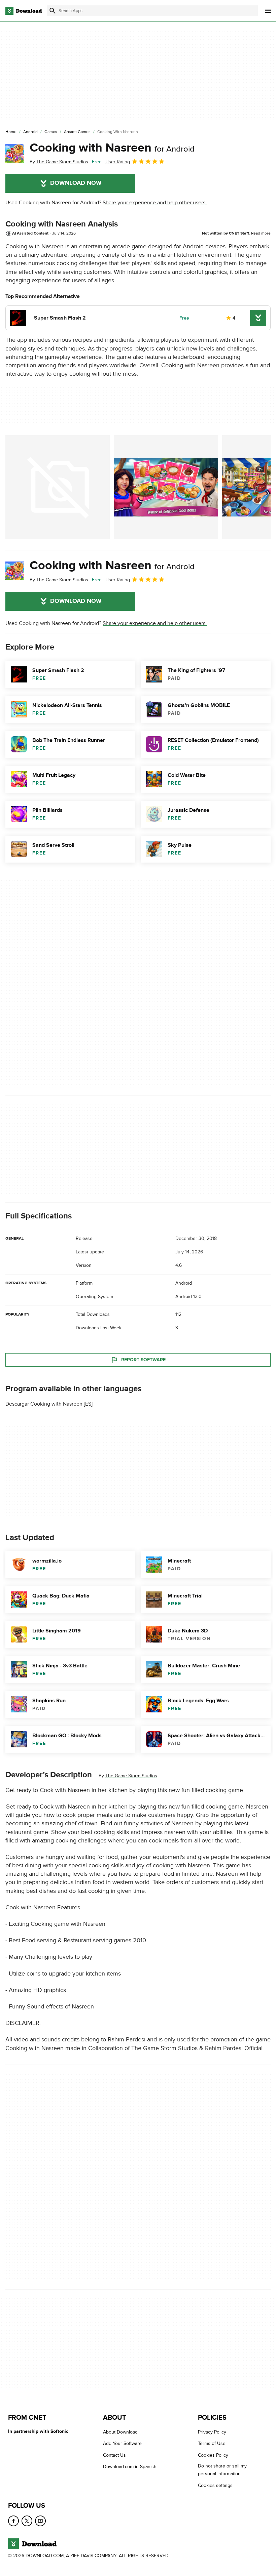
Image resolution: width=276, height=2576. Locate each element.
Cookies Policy (213, 2455)
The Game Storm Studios (131, 1776)
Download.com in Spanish (130, 2467)
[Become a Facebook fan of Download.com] (13, 2521)
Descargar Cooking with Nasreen (44, 1404)
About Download (120, 2432)
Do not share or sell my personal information (222, 2470)
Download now (76, 183)
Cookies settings (215, 2485)
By (59, 162)
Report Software (143, 1360)
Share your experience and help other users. (155, 203)
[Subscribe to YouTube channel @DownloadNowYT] (40, 2521)
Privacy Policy (212, 2432)
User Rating (118, 162)
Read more (261, 233)
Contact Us (114, 2455)
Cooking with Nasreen (112, 148)
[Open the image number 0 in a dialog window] (58, 487)
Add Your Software (122, 2444)
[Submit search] (53, 11)
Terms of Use (212, 2444)
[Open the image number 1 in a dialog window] (166, 487)
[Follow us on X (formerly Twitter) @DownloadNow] (27, 2521)
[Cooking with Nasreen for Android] (15, 153)
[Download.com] (24, 11)
